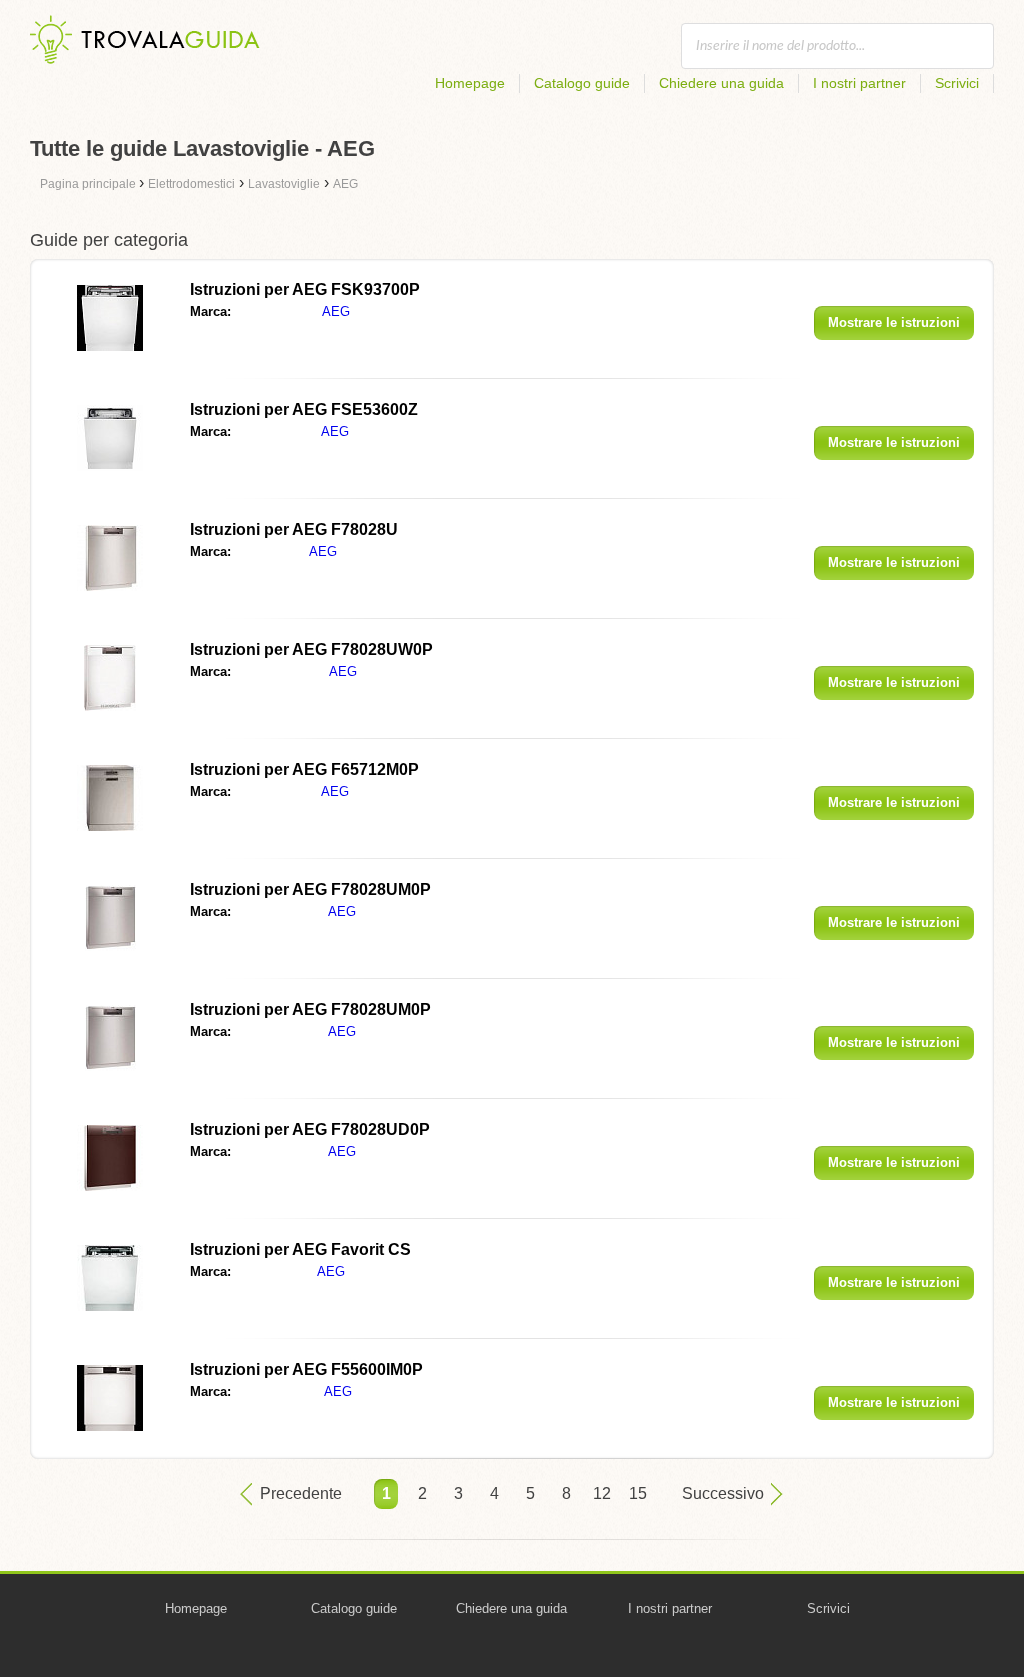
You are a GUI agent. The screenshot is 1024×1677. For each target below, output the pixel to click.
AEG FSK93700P (305, 289)
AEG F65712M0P (304, 769)
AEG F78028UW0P (311, 649)
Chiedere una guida (721, 83)
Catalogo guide (582, 83)
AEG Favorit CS (300, 1249)
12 (602, 1493)
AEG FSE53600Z (304, 409)
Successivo (723, 1493)
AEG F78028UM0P (310, 889)
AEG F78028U (294, 529)
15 (638, 1493)
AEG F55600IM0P (306, 1369)
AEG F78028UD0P (310, 1129)
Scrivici (957, 83)
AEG (336, 311)
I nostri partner (859, 83)
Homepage (470, 83)
